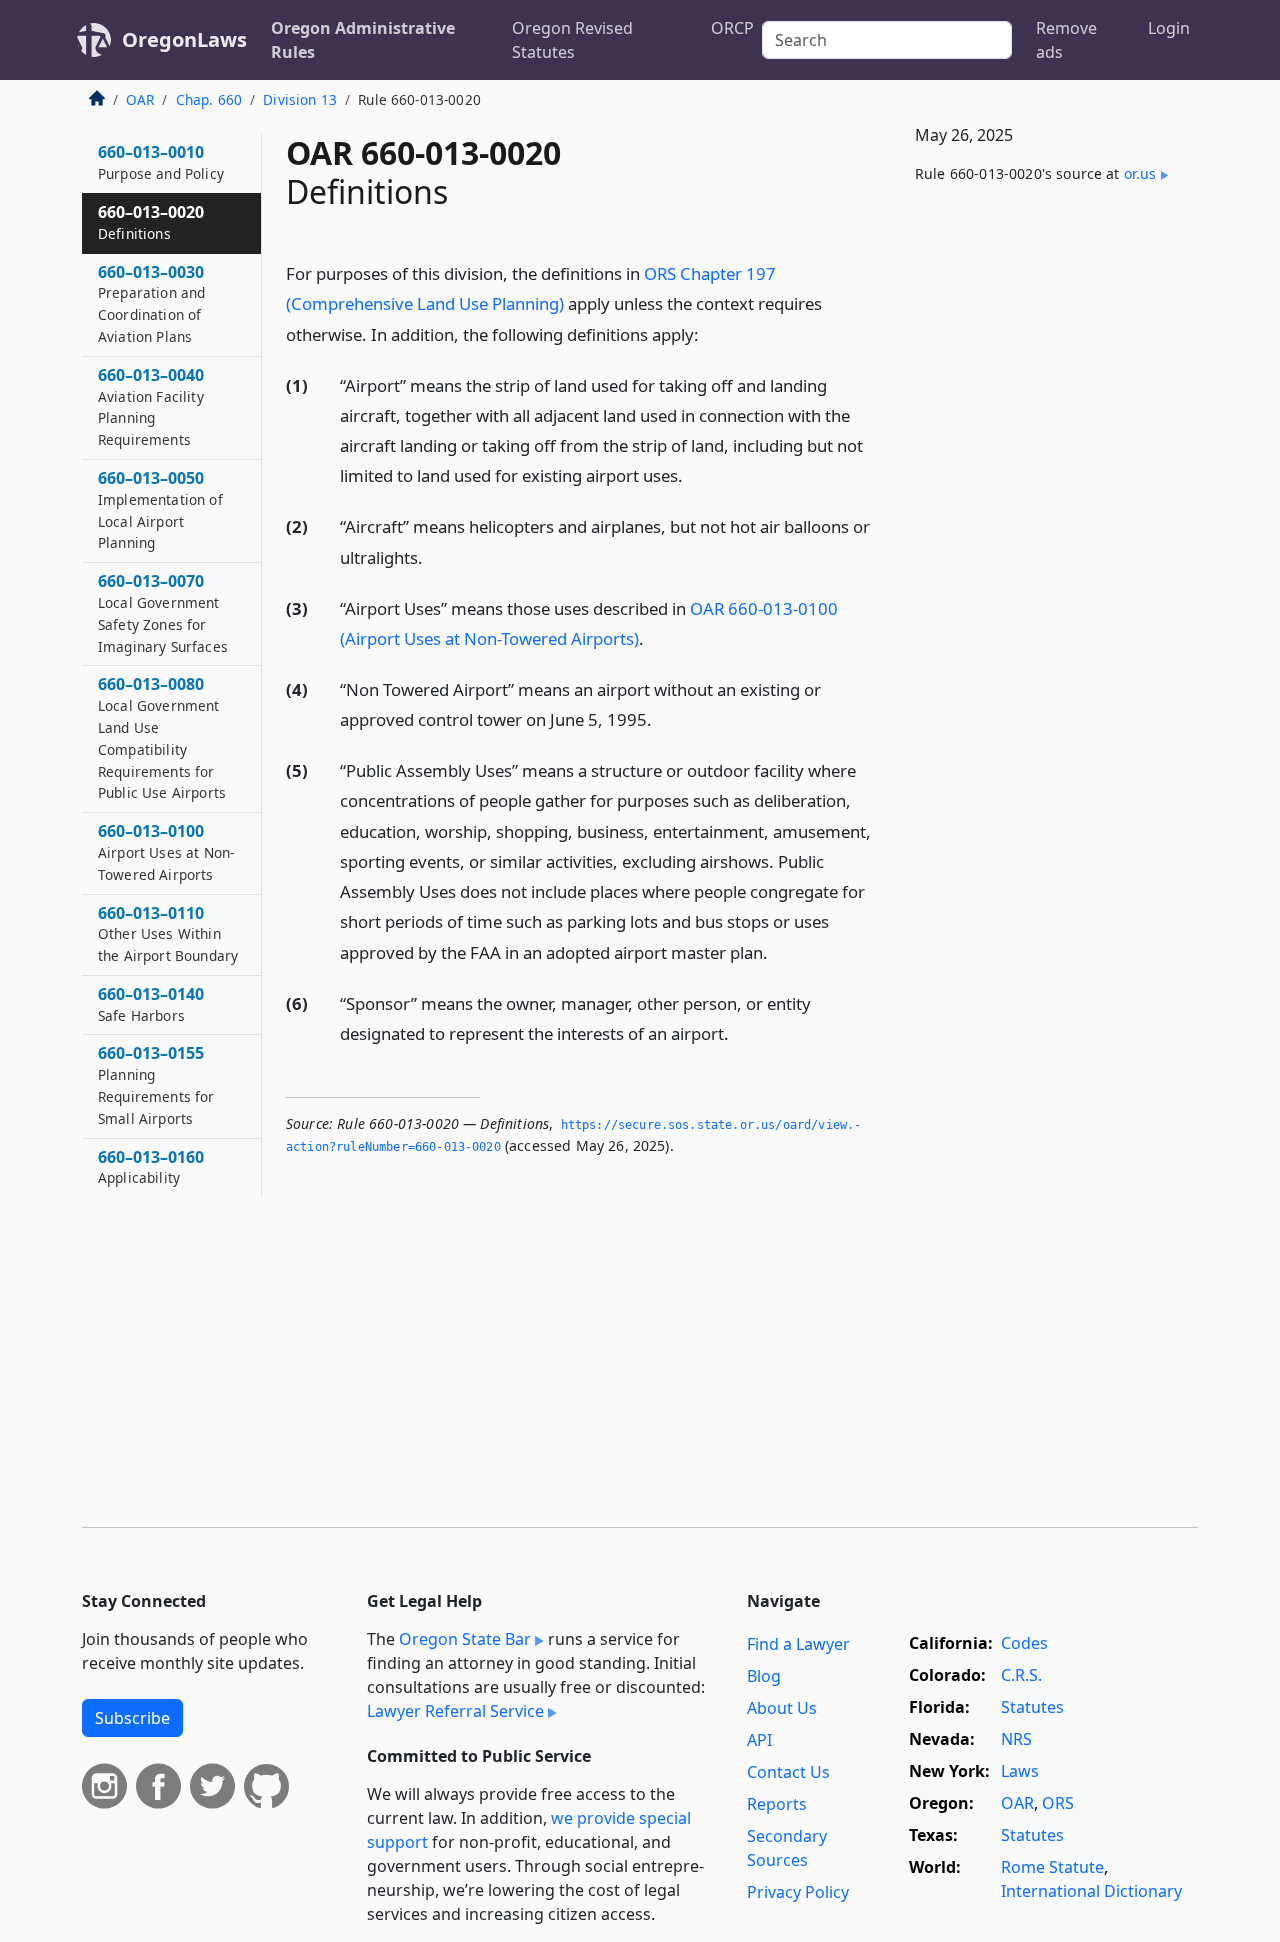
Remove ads (1066, 40)
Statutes (1032, 1707)
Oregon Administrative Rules (363, 40)
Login (1169, 28)
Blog (764, 1676)
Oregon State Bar (465, 1639)
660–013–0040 (151, 406)
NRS (1016, 1739)
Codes (1024, 1643)
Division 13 (300, 99)
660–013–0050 (160, 509)
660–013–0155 (156, 1084)
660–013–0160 (151, 1167)
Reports (777, 1804)
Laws (1020, 1771)
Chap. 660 (209, 99)
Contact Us (788, 1772)
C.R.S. (1021, 1675)
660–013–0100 (166, 852)
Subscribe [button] (132, 1718)
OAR (140, 99)
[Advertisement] (1048, 531)
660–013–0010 (161, 162)
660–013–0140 (151, 1004)
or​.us (1140, 173)
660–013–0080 (162, 737)
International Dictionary (1091, 1891)
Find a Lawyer (798, 1644)
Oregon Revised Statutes (572, 40)
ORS (1058, 1803)
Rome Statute (1052, 1867)
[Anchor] (710, 333)
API (759, 1740)
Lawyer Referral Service (455, 1711)
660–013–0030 (151, 303)
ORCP (732, 28)
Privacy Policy (798, 1892)
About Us (782, 1708)
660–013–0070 (163, 612)
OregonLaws (184, 39)
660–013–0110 (168, 934)
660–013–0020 (151, 222)
